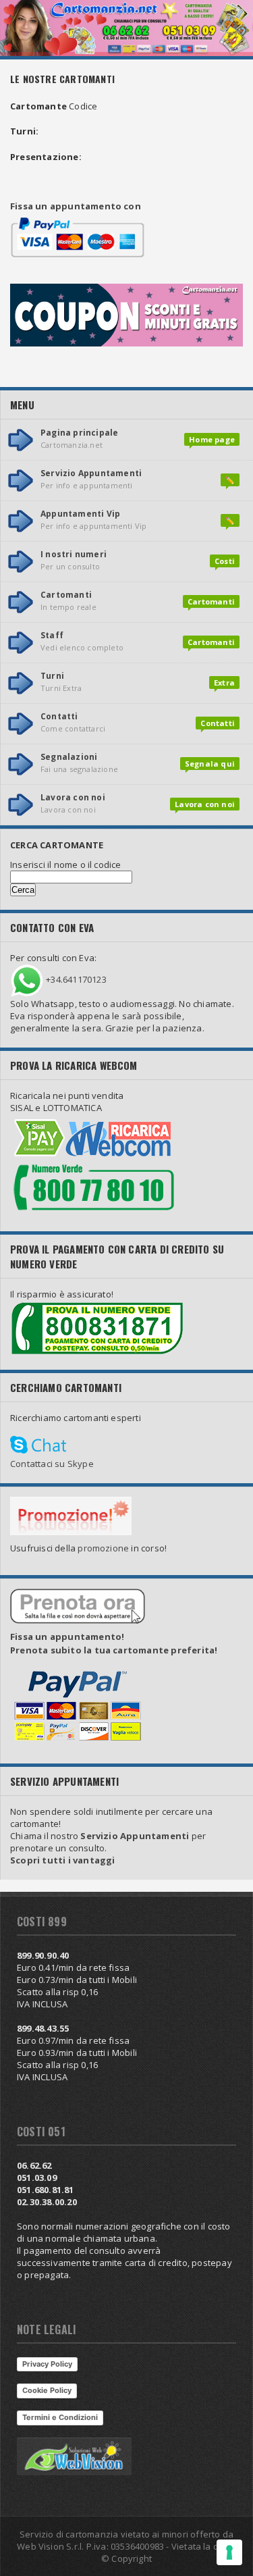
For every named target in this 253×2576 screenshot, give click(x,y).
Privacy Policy (47, 2364)
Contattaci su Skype (52, 1464)
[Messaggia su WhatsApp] (27, 980)
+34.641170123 (76, 980)
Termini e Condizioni (60, 2417)
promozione (103, 1548)
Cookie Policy (47, 2390)
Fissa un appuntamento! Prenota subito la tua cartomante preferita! (114, 1643)
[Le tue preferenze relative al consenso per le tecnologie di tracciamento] (229, 2552)
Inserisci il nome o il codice (66, 865)
